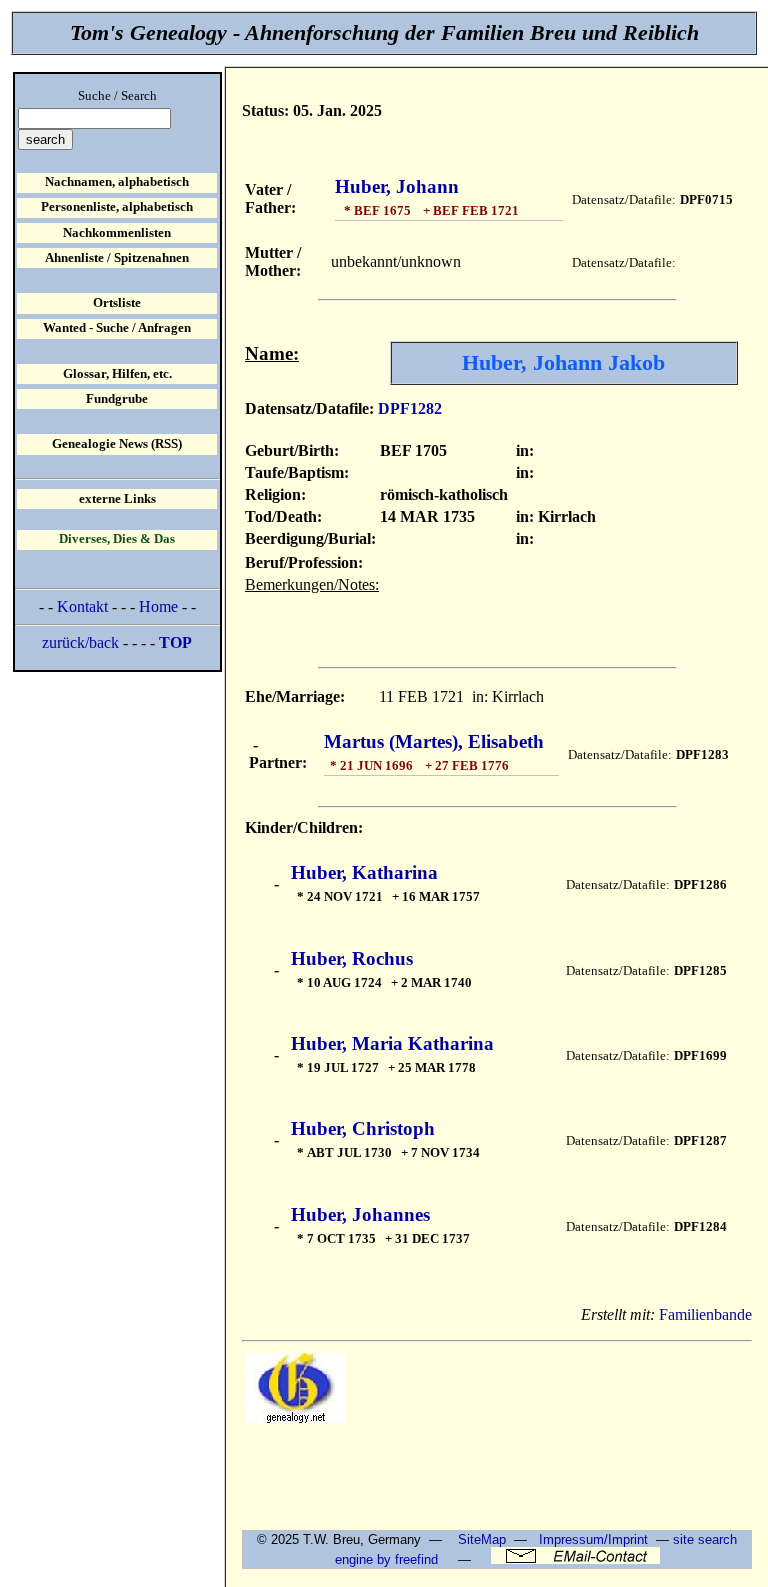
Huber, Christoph (363, 1128)
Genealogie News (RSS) (117, 444)
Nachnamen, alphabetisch (117, 182)
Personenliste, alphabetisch (117, 207)
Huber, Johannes (360, 1214)
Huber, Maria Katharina (392, 1043)
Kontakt (82, 606)
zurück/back (80, 642)
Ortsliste (117, 303)
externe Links (117, 499)
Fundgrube (117, 399)
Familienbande (705, 1314)
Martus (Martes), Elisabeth (434, 741)
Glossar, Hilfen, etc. (117, 374)
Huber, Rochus (352, 958)
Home (158, 606)
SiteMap (482, 1539)
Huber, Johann (397, 186)
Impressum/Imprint (593, 1539)
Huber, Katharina (364, 872)
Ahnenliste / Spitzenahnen (117, 258)
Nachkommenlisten (117, 233)
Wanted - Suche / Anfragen (117, 328)
